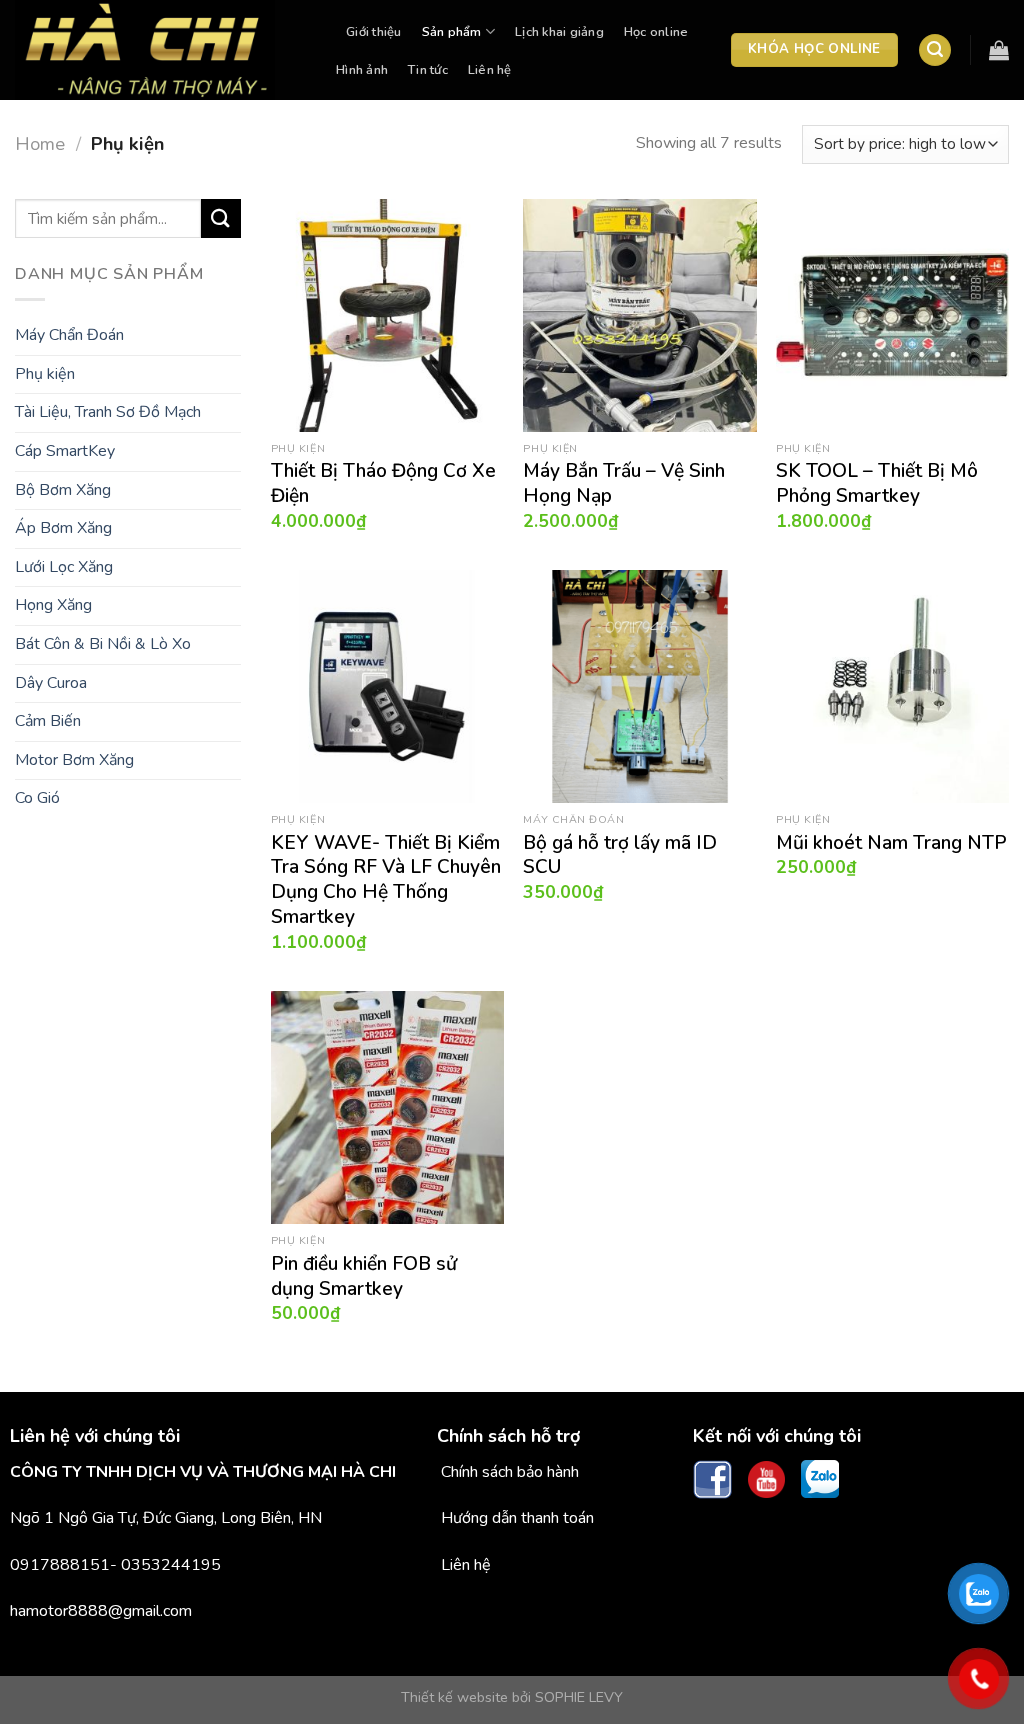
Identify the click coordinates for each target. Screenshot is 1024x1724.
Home (40, 143)
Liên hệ (490, 70)
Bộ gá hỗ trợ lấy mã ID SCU (620, 856)
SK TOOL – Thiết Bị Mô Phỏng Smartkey (877, 484)
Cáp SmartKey (65, 451)
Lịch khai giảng (559, 32)
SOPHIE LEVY (579, 1697)
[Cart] (999, 50)
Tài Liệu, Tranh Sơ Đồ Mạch (108, 412)
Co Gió (37, 798)
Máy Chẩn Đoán (69, 335)
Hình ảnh (362, 70)
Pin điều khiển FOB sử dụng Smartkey (364, 1277)
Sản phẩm (452, 32)
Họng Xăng (53, 605)
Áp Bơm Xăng (63, 528)
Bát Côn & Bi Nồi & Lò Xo (103, 644)
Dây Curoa (51, 683)
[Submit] (221, 218)
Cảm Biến (48, 721)
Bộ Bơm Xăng (63, 490)
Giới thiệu (374, 32)
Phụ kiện (45, 374)
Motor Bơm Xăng (74, 760)
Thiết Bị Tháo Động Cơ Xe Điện (383, 484)
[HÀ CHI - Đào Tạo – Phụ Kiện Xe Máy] (155, 50)
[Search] (935, 50)
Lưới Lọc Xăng (64, 567)
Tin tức (428, 70)
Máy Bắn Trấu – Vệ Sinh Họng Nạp (624, 484)
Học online (656, 32)
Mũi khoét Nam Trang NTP (891, 843)
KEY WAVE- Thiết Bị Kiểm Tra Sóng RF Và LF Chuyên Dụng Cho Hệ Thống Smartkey (386, 881)
